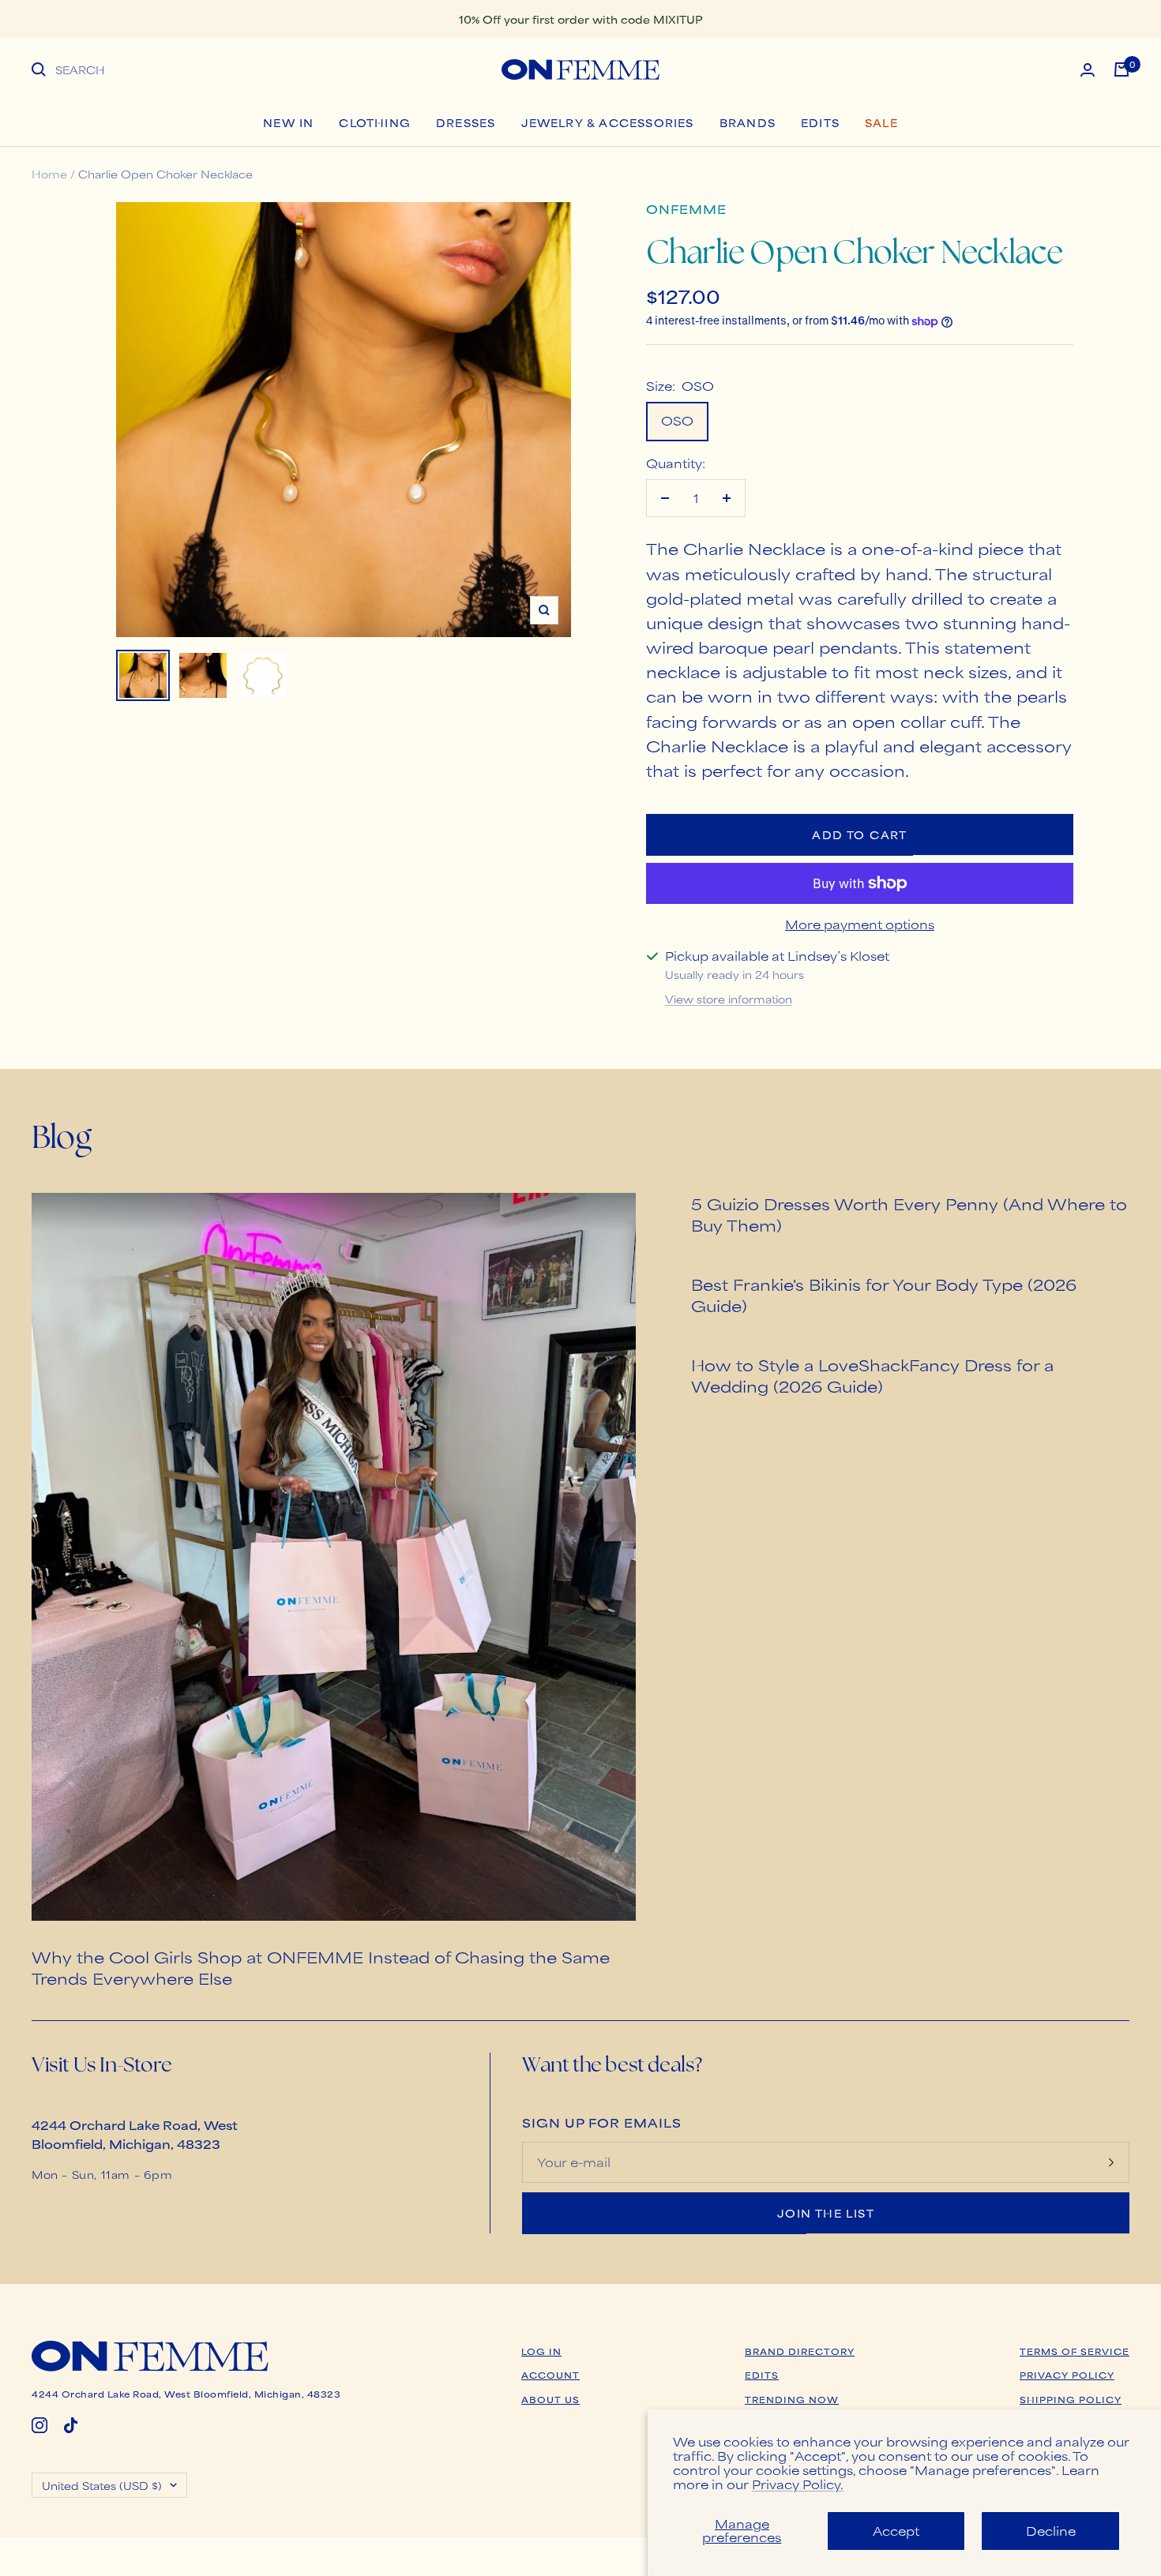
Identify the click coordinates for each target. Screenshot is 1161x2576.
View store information (729, 999)
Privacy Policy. (798, 2484)
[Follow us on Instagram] (39, 2425)
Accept (896, 2531)
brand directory (800, 2351)
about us (550, 2399)
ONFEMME (686, 209)
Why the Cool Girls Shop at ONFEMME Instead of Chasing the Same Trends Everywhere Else (321, 1967)
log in (541, 2351)
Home (49, 174)
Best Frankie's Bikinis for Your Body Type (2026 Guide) (884, 1295)
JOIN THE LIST (826, 2213)
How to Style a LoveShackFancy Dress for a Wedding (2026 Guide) (872, 1375)
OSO (677, 420)
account (550, 2375)
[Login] (1088, 70)
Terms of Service (1075, 2351)
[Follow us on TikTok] (71, 2425)
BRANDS (748, 122)
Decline (1051, 2531)
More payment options (860, 924)
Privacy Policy (1067, 2375)
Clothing (375, 122)
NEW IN (288, 122)
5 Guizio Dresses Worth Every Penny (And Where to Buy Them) (909, 1214)
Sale (881, 122)
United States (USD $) (102, 2485)
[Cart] (1122, 69)
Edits (820, 122)
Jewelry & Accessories (608, 122)
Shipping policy (1071, 2399)
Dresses (466, 122)
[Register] (1111, 2162)
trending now (792, 2399)
